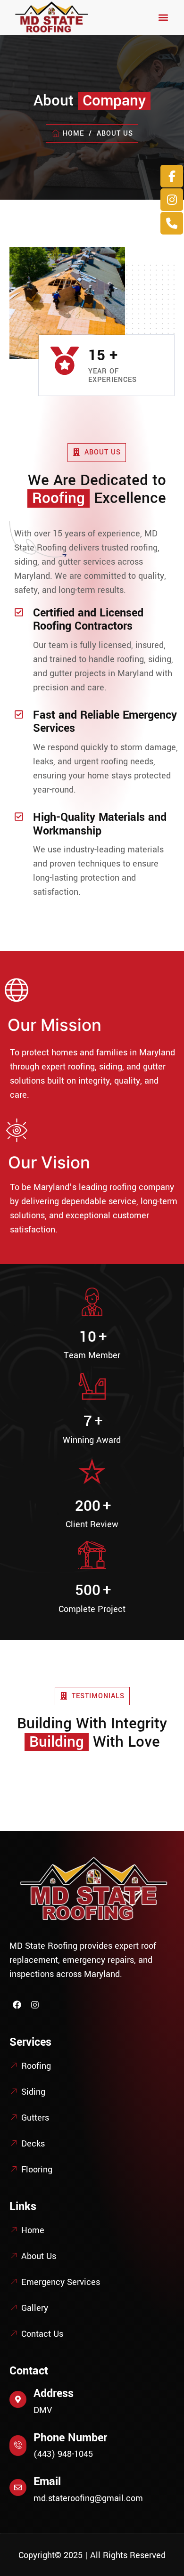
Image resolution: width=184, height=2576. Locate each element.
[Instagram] (34, 2005)
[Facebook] (17, 2005)
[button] (163, 18)
